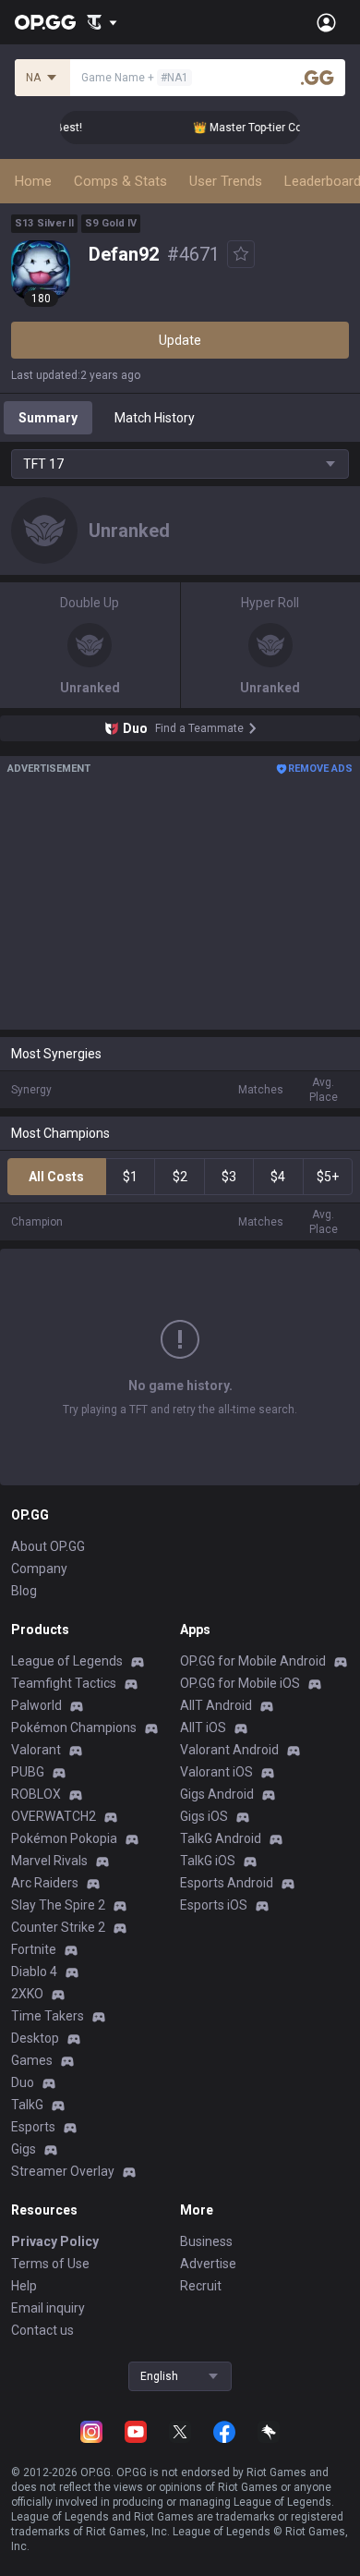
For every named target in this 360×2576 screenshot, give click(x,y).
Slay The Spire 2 (58, 1905)
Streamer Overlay (63, 2171)
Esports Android (227, 1883)
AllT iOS (203, 1728)
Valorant (36, 1750)
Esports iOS (214, 1905)
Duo (23, 2082)
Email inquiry (48, 2308)
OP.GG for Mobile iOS (240, 1683)
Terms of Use (50, 2264)
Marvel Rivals (49, 1861)
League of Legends (67, 1661)
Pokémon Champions (74, 1728)
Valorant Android (229, 1750)
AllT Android (216, 1705)
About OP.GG (48, 1546)
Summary (48, 418)
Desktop (35, 2038)
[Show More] (102, 22)
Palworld (36, 1705)
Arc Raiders (45, 1883)
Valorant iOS (216, 1772)
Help (24, 2286)
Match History (155, 418)
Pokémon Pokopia (64, 1838)
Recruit (201, 2286)
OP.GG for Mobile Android (253, 1661)
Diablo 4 (34, 1972)
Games (32, 2060)
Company (39, 1569)
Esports (33, 2127)
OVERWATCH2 (54, 1816)
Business (206, 2241)
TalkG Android (221, 1838)
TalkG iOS (208, 1861)
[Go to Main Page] (45, 22)
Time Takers (48, 2016)
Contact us (42, 2330)
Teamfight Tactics (64, 1683)
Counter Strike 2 (58, 1927)
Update (180, 340)
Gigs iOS (204, 1816)
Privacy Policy (55, 2241)
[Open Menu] (326, 22)
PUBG (28, 1772)
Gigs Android (217, 1794)
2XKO (27, 1994)
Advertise (208, 2264)
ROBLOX (36, 1794)
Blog (24, 1591)
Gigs (24, 2149)
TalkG (27, 2105)
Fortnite (34, 1949)
